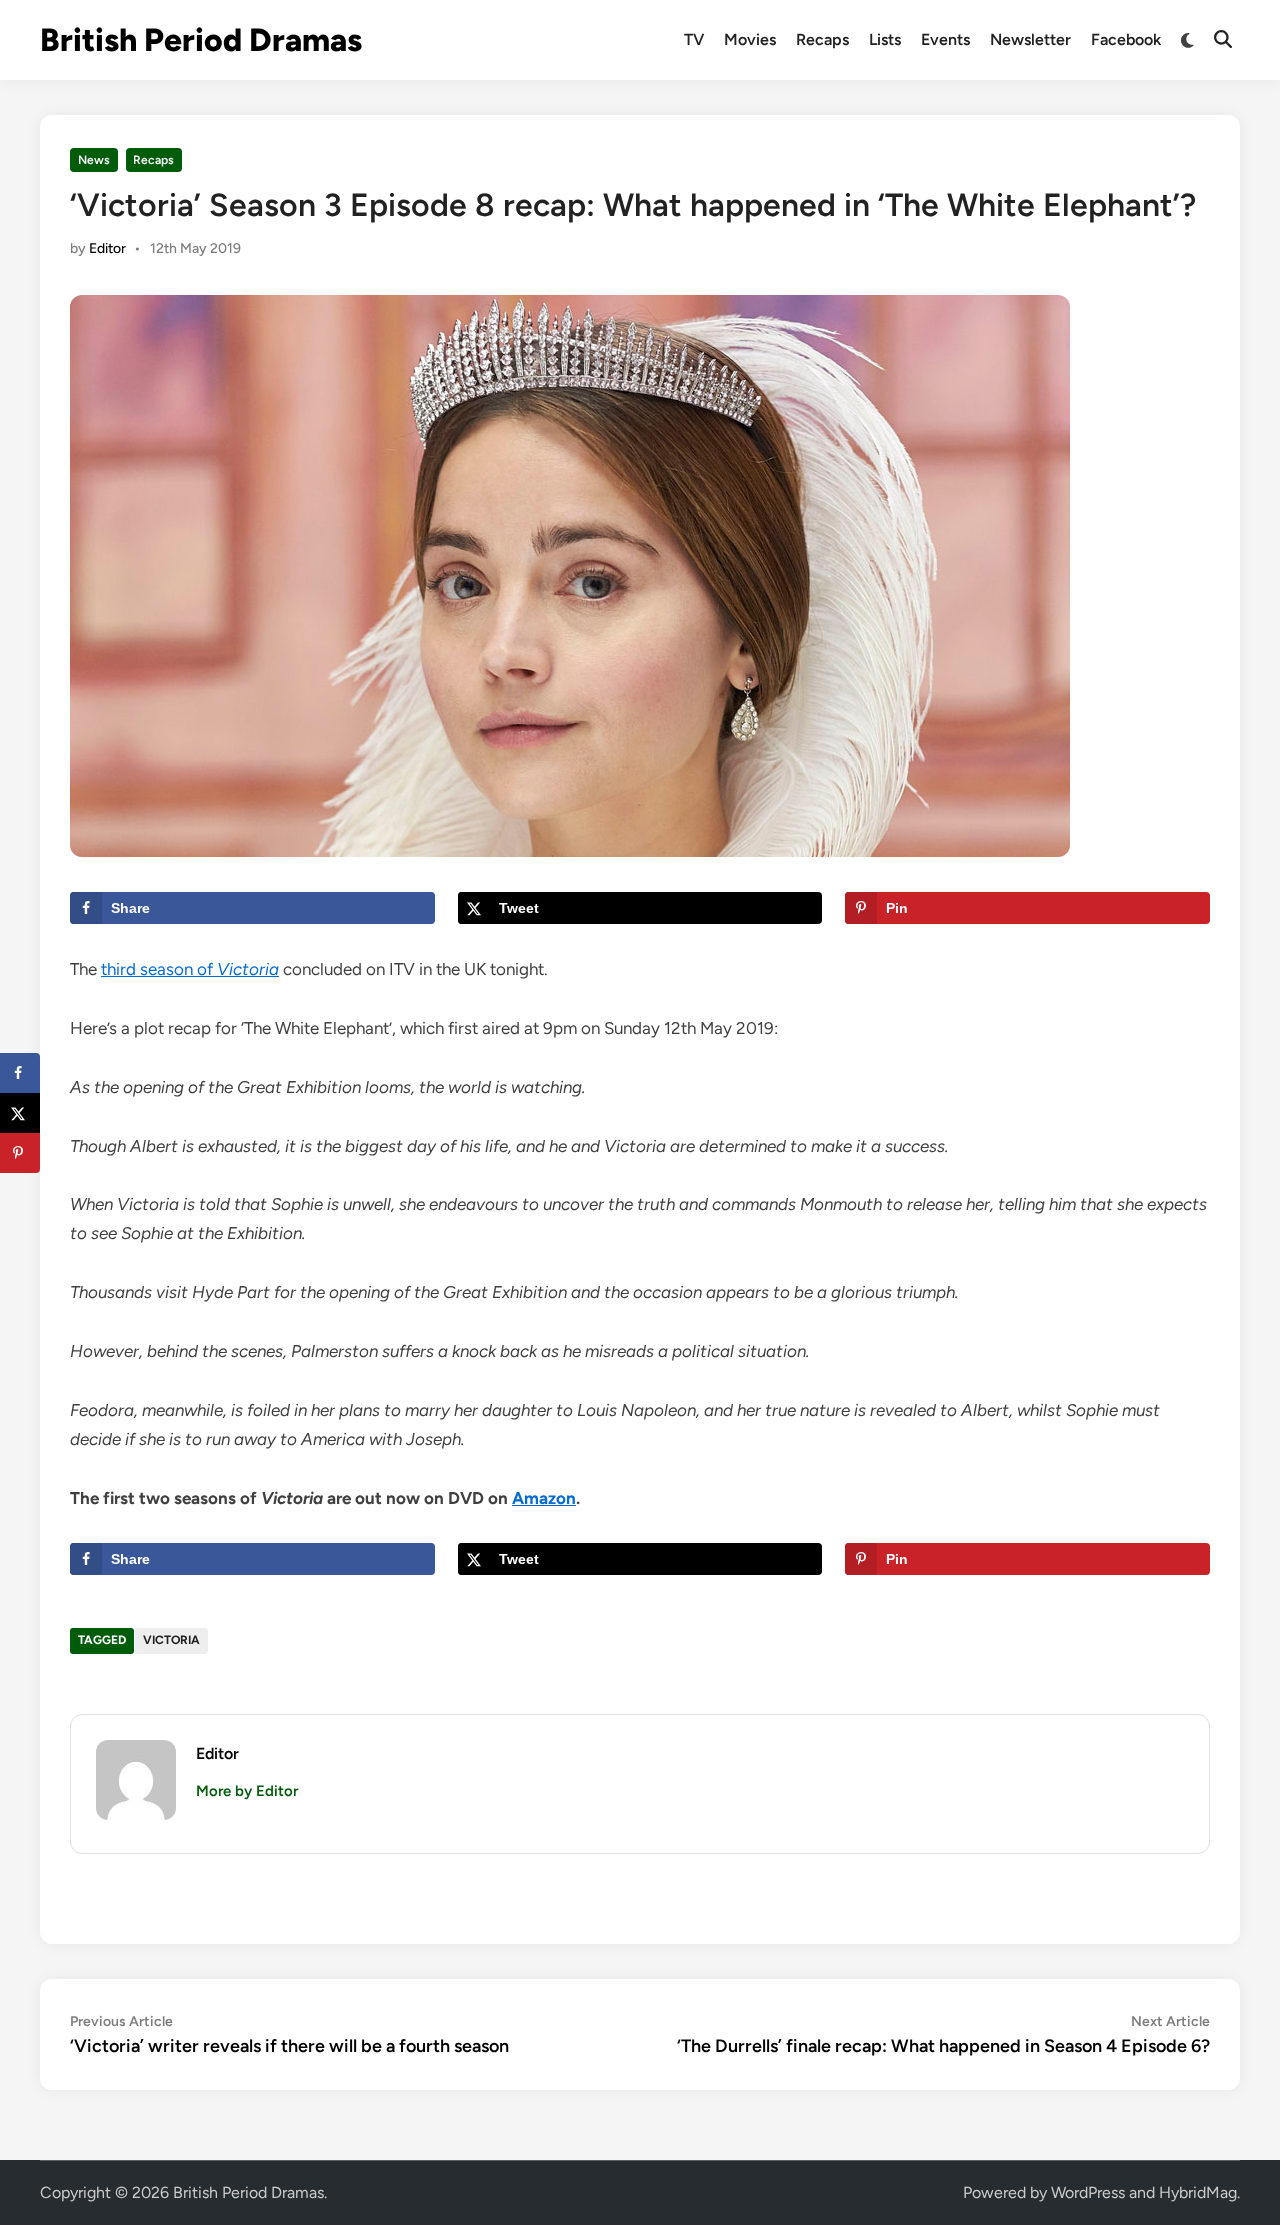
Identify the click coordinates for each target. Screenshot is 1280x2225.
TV (694, 39)
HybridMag (1198, 2192)
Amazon (544, 1498)
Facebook (1126, 39)
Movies (750, 39)
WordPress (1088, 2192)
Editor (107, 248)
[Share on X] (20, 1113)
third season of (190, 969)
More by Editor (247, 1791)
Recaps (822, 39)
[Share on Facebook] (20, 1073)
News (94, 160)
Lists (885, 39)
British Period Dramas (201, 40)
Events (945, 39)
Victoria (171, 1640)
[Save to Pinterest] (20, 1153)
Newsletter (1030, 39)
